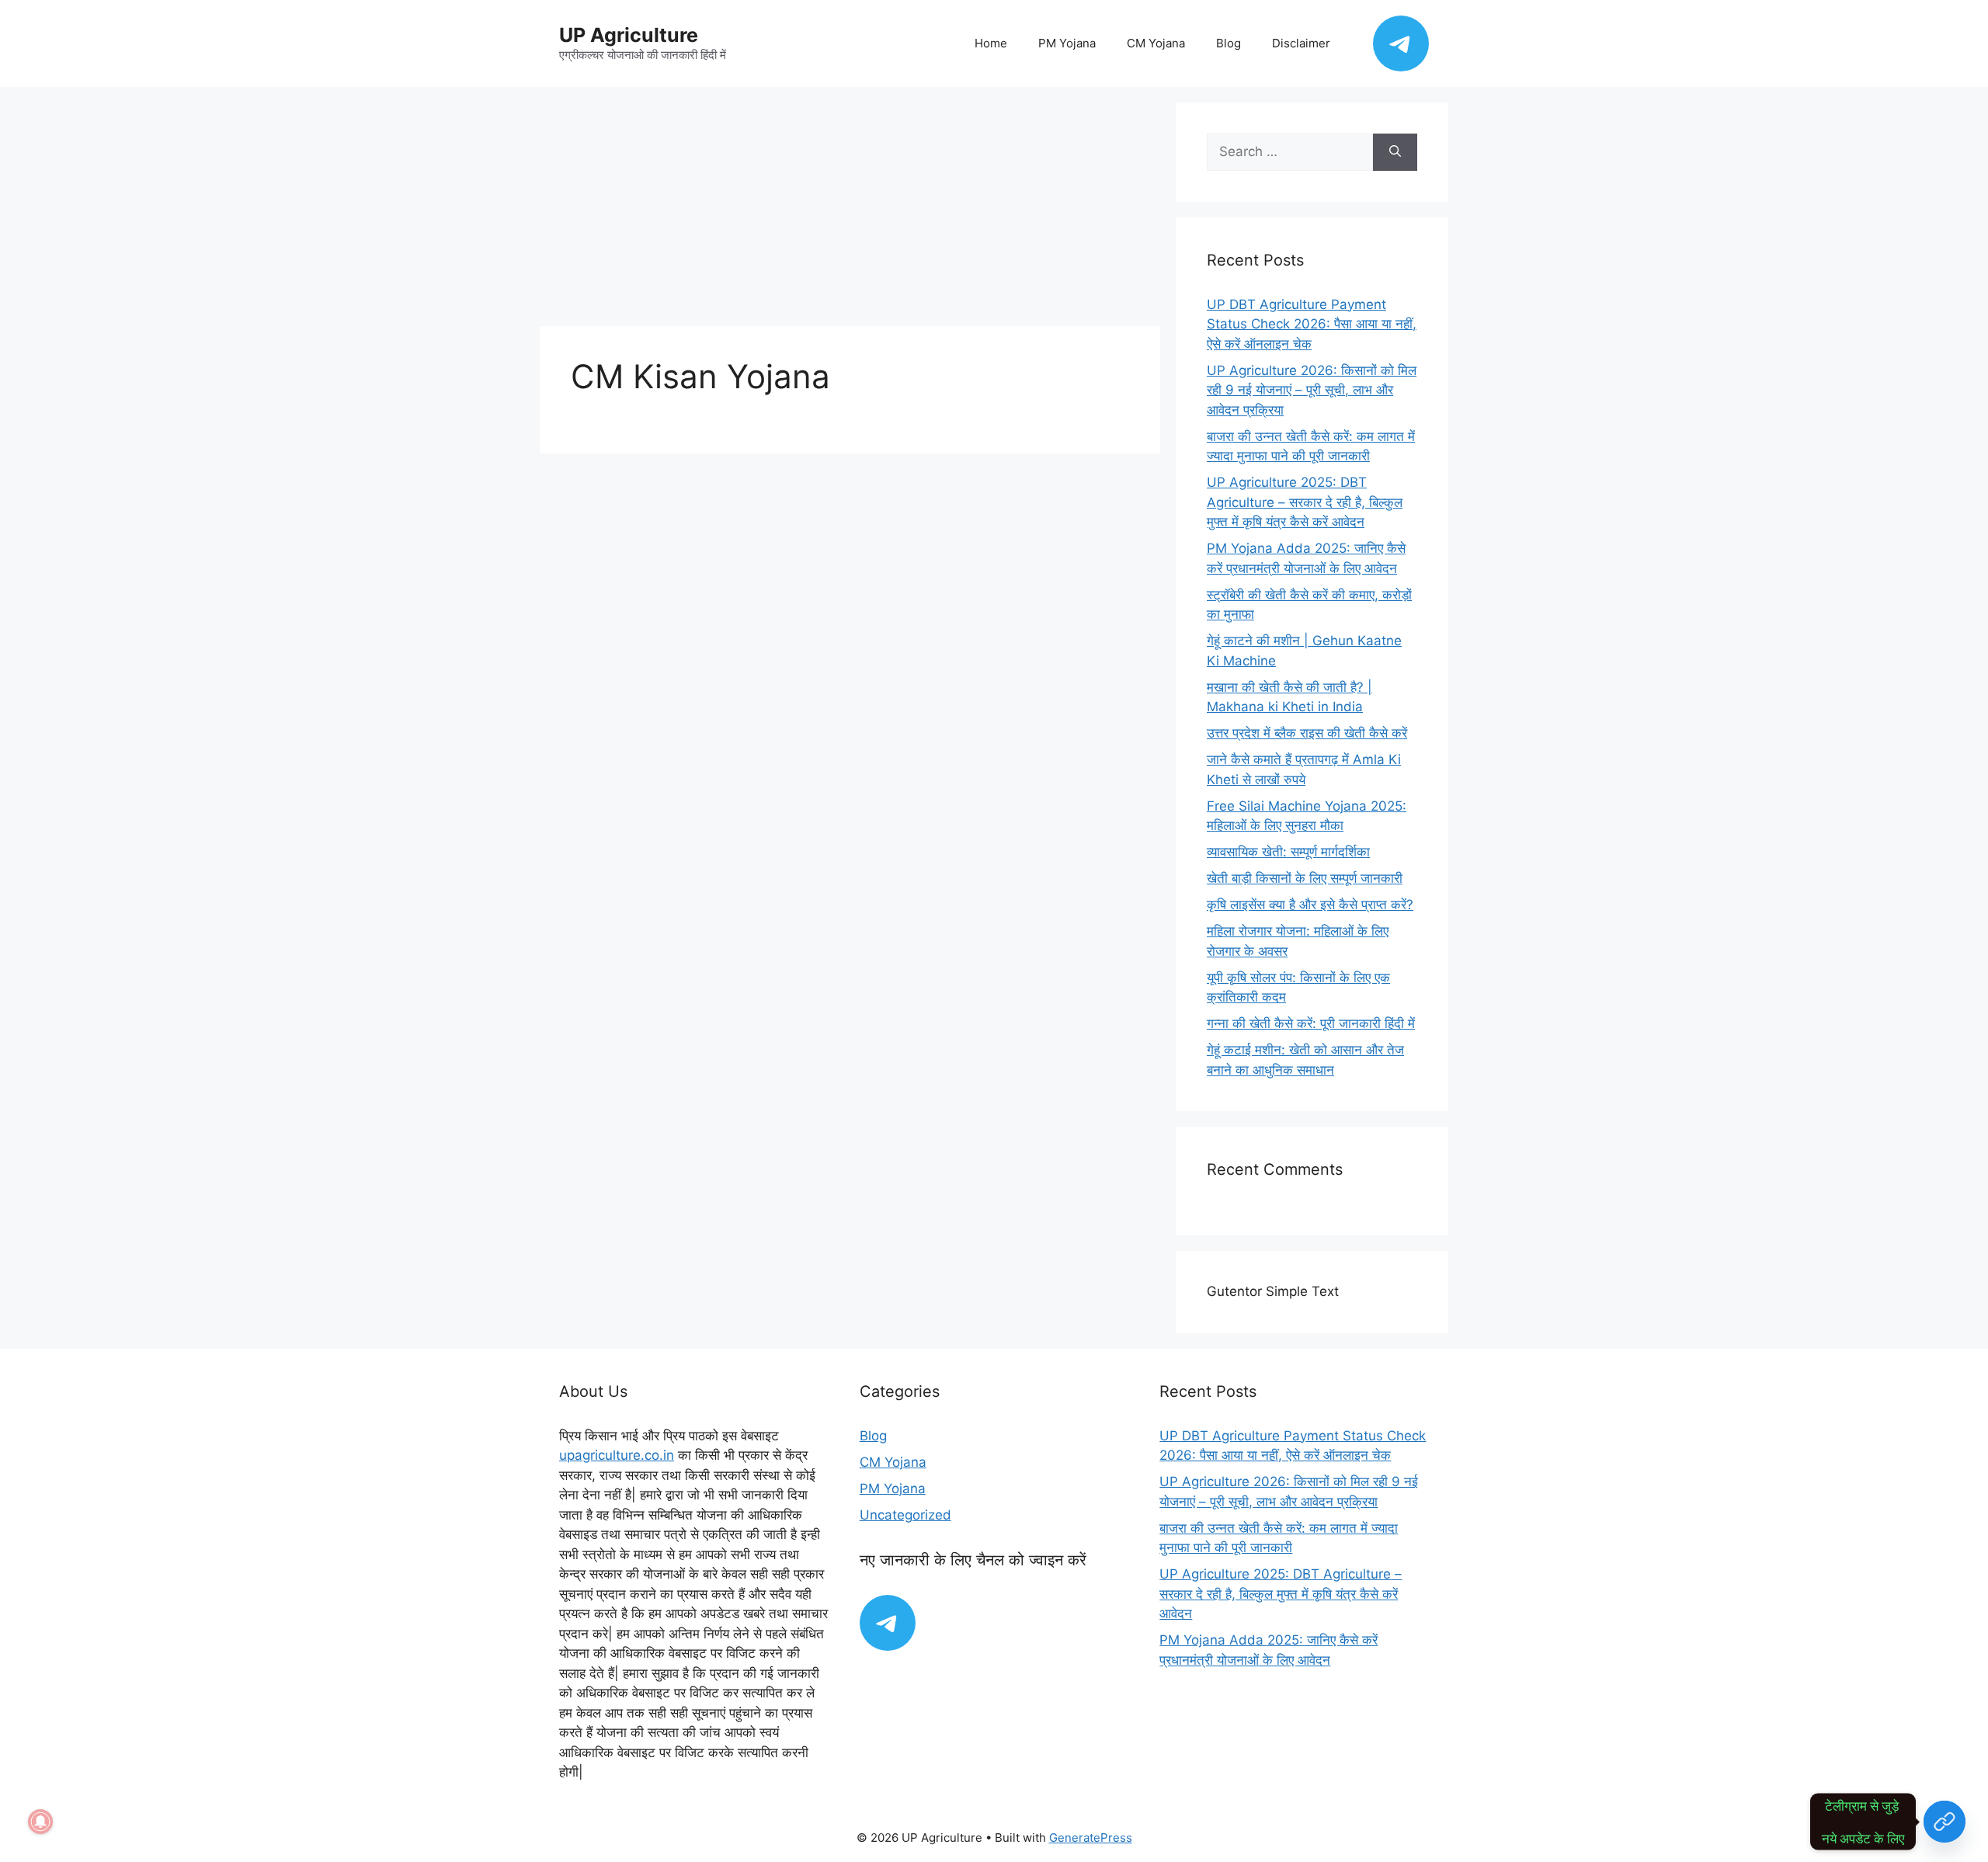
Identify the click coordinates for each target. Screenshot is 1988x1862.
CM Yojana (1156, 43)
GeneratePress (1091, 1838)
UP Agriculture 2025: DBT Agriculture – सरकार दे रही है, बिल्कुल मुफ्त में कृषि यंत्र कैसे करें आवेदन (1305, 502)
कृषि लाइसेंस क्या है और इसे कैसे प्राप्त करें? (1310, 905)
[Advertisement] (850, 211)
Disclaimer (1301, 43)
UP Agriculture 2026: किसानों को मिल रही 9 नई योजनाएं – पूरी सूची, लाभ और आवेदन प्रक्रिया (1312, 390)
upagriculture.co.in (617, 1455)
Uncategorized (905, 1515)
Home (991, 43)
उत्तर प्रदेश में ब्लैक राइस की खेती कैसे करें (1307, 733)
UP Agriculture (629, 35)
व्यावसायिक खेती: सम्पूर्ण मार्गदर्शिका (1288, 852)
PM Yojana (1067, 43)
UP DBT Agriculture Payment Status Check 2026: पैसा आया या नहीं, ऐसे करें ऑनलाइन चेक (1312, 324)
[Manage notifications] (40, 1822)
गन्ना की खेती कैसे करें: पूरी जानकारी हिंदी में (1311, 1023)
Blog (1229, 43)
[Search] (1395, 152)
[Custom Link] (1945, 1822)
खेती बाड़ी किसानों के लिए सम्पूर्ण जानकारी (1305, 878)
